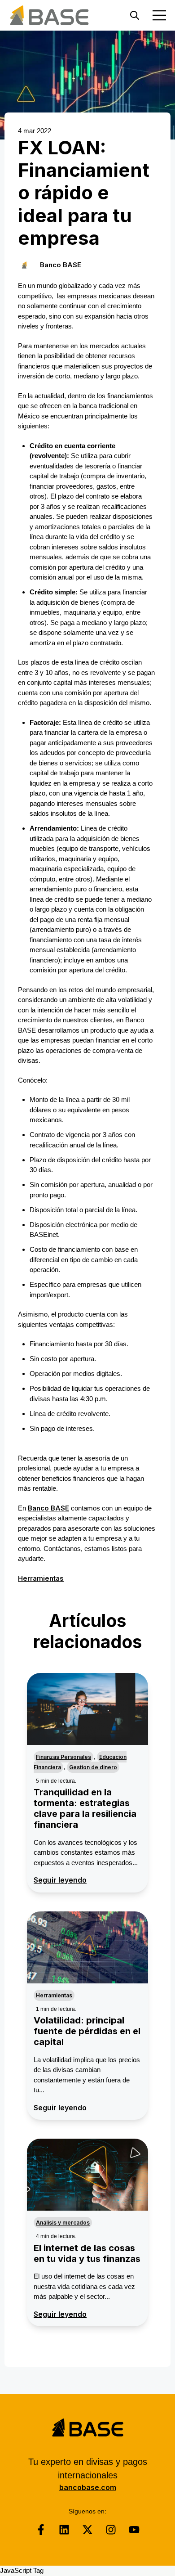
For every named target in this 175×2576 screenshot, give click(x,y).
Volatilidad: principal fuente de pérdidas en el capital (87, 2031)
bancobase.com (88, 2487)
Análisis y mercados (63, 2223)
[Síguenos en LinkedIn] (64, 2530)
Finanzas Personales (63, 1757)
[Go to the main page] (49, 15)
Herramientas (41, 1578)
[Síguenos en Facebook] (41, 2530)
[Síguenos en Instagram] (111, 2530)
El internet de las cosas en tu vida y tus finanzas (87, 2253)
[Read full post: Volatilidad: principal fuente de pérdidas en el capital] (87, 1947)
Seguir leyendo (60, 1880)
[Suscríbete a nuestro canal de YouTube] (134, 2530)
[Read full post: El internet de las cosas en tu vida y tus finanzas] (87, 2175)
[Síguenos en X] (87, 2530)
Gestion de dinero (93, 1767)
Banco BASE (61, 265)
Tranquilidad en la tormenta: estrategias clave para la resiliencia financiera (85, 1808)
